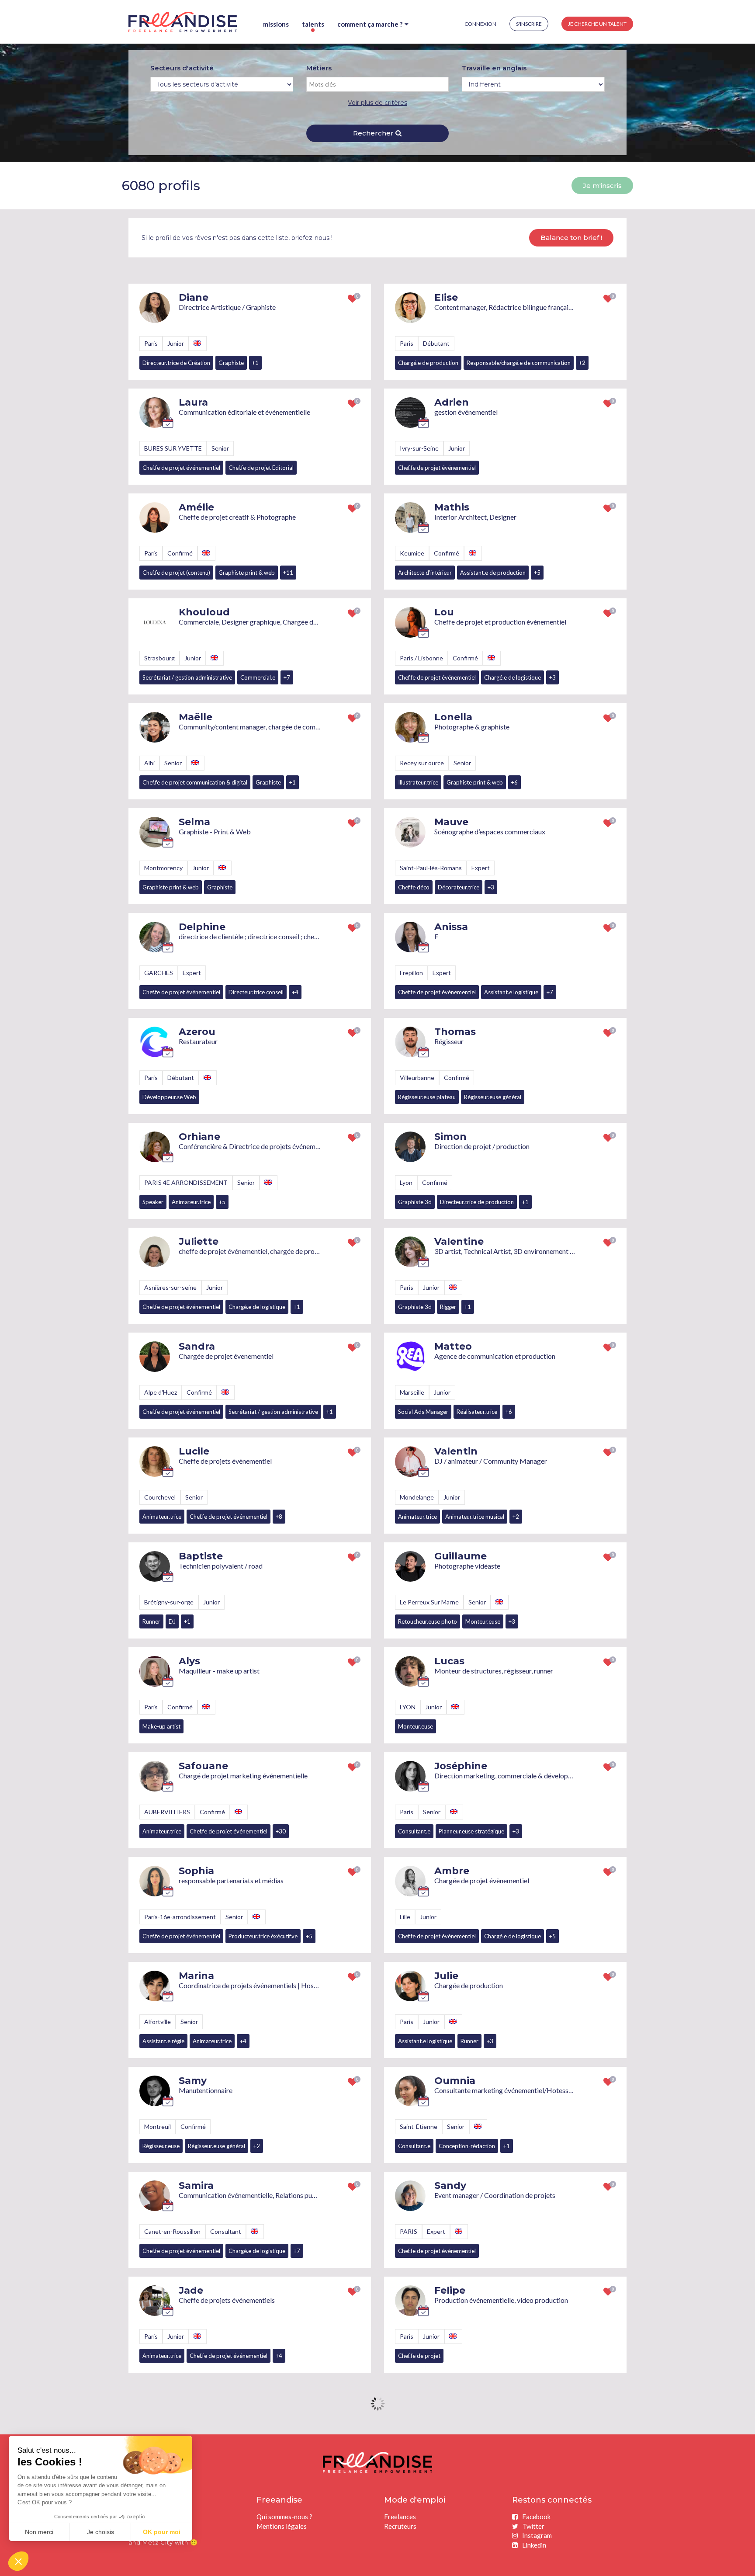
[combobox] (378, 84)
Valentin (456, 1451)
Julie (446, 1976)
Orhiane (199, 1137)
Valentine (459, 1241)
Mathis (452, 507)
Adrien (452, 402)
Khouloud (204, 612)
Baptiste (201, 1556)
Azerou (197, 1032)
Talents (313, 24)
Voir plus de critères (377, 103)
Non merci (39, 2532)
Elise (446, 297)
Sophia (196, 1871)
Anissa (451, 927)
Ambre (452, 1871)
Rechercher (374, 133)
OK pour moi (162, 2532)
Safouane (203, 1766)
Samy (193, 2081)
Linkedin (534, 2545)
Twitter (533, 2526)
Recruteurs (400, 2526)
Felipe (450, 2290)
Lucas (449, 1661)
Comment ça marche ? (370, 24)
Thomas (455, 1032)
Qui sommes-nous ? (284, 2517)
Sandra (197, 1346)
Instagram (537, 2535)
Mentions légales (282, 2526)
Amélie (196, 507)
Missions (276, 24)
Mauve (451, 822)
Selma (194, 822)
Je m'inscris (602, 186)
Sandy (450, 2185)
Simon (450, 1137)
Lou (444, 612)
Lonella (453, 717)
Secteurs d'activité (182, 68)
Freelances (400, 2517)
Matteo (453, 1346)
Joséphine (461, 1766)
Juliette (199, 1241)
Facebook (536, 2517)
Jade (191, 2290)
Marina (196, 1976)
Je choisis (100, 2532)
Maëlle (196, 717)
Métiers (319, 68)
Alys (189, 1661)
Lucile (194, 1451)
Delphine (202, 927)
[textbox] (343, 84)
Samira (196, 2185)
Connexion (480, 24)
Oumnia (455, 2081)
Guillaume (461, 1556)
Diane (194, 297)
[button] (18, 2561)
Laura (193, 402)
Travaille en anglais (494, 68)
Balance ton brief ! (571, 238)
